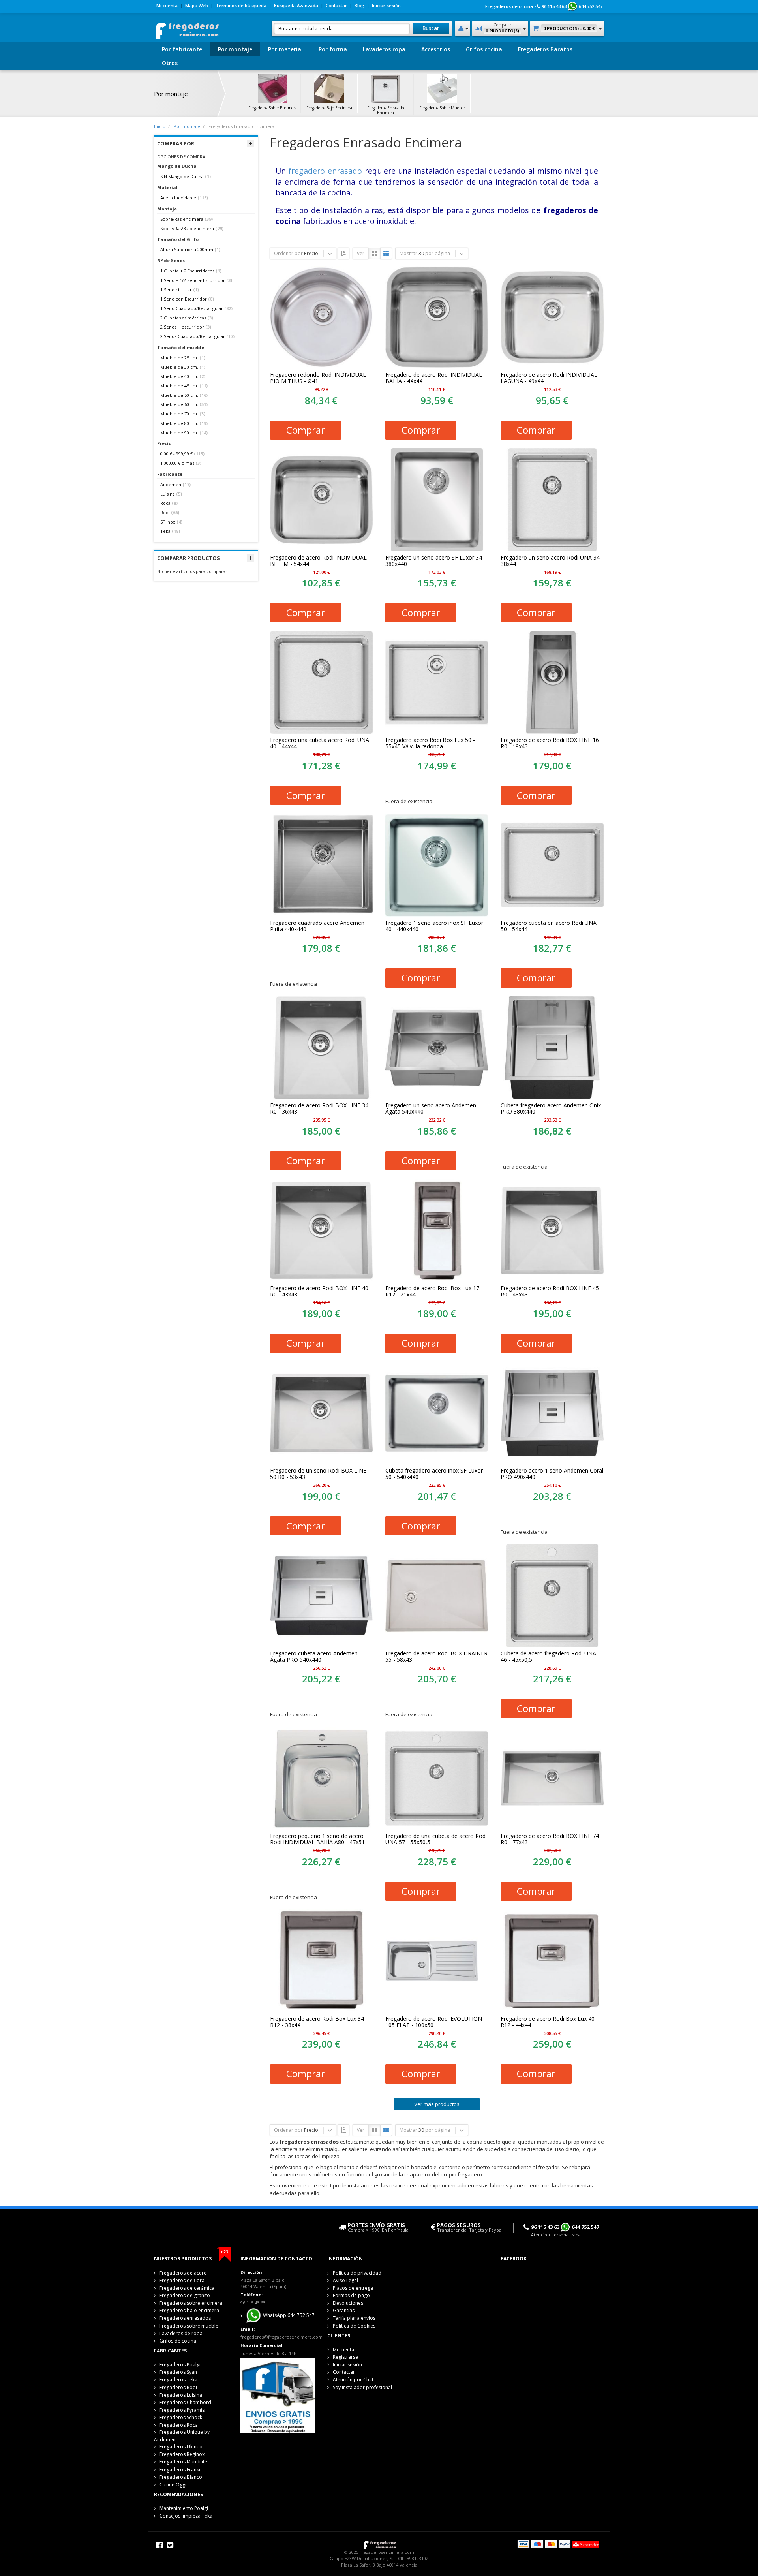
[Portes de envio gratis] (278, 2395)
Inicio (160, 126)
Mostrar (408, 253)
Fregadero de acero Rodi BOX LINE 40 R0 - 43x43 (319, 1291)
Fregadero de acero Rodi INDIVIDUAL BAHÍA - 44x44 (434, 378)
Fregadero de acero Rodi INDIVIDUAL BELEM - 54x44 (318, 561)
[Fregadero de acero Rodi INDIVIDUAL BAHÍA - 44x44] (437, 317)
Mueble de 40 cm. (179, 376)
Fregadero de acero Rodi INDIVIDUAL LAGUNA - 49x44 (549, 378)
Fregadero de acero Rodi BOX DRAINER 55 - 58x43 (436, 1657)
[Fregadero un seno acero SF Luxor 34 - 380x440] (437, 500)
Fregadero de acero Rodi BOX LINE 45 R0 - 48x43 (550, 1291)
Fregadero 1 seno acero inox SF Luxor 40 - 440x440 (434, 926)
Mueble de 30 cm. (179, 367)
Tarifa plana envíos (354, 2318)
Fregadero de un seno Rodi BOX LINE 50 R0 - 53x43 (318, 1474)
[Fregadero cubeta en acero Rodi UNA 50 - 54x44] (552, 865)
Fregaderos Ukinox (181, 2447)
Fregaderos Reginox (182, 2454)
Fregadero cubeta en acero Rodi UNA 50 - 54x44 (549, 926)
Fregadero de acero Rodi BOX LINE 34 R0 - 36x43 (319, 1109)
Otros (170, 63)
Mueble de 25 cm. (179, 358)
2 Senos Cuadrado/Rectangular (193, 336)
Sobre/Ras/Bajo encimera (187, 228)
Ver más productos (437, 2104)
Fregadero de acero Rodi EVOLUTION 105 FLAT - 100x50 (434, 2022)
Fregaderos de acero (183, 2273)
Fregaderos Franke (181, 2470)
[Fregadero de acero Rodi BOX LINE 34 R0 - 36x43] (321, 1048)
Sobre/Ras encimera (182, 219)
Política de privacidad (357, 2273)
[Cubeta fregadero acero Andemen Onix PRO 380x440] (552, 1048)
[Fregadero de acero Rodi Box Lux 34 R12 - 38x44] (321, 1961)
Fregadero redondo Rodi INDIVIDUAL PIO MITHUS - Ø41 (318, 378)
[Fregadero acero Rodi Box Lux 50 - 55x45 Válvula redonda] (437, 682)
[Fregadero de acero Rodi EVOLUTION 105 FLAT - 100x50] (437, 1961)
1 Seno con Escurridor (184, 299)
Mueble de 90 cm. (179, 433)
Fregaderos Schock (181, 2417)
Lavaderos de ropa (181, 2333)
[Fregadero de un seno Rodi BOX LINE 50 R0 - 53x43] (321, 1413)
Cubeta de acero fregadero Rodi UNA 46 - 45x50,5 (548, 1657)
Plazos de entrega (353, 2288)
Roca (165, 503)
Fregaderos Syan (178, 2372)
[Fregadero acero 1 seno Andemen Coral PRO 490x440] (552, 1413)
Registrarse (345, 2357)
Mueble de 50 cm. (179, 395)
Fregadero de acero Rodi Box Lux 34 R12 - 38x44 (317, 2022)
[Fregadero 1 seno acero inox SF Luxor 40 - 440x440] (437, 865)
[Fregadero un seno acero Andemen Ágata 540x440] (437, 1048)
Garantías (344, 2310)
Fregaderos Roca (179, 2425)
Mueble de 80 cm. (179, 423)
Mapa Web (197, 5)
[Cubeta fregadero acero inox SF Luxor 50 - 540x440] (437, 1413)
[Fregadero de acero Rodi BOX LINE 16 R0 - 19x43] (552, 682)
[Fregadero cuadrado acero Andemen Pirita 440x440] (321, 865)
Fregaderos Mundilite (183, 2462)
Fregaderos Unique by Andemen (182, 2436)
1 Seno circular (176, 290)
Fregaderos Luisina (181, 2395)
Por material (285, 49)
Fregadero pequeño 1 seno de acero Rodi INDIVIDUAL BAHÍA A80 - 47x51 (317, 1839)
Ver (361, 253)
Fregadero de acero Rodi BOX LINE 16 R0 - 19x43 (550, 743)
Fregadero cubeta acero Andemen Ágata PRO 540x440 (314, 1657)
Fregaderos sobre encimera (191, 2303)
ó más (177, 463)
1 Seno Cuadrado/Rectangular (192, 308)
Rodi (165, 512)
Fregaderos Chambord (185, 2402)
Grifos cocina (484, 49)
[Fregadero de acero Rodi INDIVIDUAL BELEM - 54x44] (321, 500)
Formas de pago (351, 2295)
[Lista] (386, 254)
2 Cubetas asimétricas (183, 318)
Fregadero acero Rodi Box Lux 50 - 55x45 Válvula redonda (430, 743)
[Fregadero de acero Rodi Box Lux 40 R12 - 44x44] (552, 1961)
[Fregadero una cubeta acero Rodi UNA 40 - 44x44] (321, 682)
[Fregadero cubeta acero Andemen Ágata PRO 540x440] (321, 1595)
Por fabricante (182, 49)
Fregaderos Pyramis (182, 2410)
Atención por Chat (353, 2380)
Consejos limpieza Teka (186, 2516)
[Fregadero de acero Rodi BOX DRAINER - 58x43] (437, 1595)
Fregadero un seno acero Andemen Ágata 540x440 (431, 1109)
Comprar (306, 430)
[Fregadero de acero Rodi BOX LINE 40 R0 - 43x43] (321, 1230)
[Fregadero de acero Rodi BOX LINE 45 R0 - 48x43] (552, 1230)
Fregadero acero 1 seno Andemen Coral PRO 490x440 (552, 1474)
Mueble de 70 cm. (179, 414)
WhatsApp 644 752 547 (288, 2316)
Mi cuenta (167, 5)
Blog (359, 5)
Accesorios (436, 49)
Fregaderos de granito (185, 2295)
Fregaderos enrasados (185, 2318)
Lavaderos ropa (384, 49)
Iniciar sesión (386, 5)
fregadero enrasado (325, 171)
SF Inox (168, 522)
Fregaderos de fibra (182, 2280)
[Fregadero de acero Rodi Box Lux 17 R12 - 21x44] (437, 1230)
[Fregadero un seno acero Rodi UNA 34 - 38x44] (552, 500)
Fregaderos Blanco (181, 2477)
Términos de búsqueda (241, 5)
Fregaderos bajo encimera (189, 2310)
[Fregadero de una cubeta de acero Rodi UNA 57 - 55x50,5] (437, 1778)
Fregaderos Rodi (178, 2387)
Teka (165, 531)
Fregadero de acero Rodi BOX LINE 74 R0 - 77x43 (550, 1839)
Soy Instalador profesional (362, 2387)
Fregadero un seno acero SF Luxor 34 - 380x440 (435, 561)
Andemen (171, 484)
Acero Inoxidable (178, 198)
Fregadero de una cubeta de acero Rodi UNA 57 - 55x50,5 (436, 1839)
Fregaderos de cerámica (187, 2288)
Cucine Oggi (173, 2485)
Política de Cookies (354, 2326)
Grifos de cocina (178, 2341)
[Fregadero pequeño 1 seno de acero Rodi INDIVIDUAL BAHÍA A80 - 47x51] (321, 1778)
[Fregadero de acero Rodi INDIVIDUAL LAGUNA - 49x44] (552, 317)
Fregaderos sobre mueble (189, 2326)
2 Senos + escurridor (182, 327)
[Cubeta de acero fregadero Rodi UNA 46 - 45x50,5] (552, 1595)
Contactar (336, 5)
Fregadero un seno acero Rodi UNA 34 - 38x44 (552, 561)
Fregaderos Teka (178, 2380)
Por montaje (235, 49)
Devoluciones (348, 2303)
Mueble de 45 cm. (179, 386)
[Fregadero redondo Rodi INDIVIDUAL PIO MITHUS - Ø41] (321, 317)
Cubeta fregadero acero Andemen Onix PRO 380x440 (551, 1109)
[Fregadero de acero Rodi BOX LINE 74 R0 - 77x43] (552, 1778)
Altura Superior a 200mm (187, 249)
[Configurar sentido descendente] (343, 254)
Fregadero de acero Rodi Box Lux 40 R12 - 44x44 (548, 2022)
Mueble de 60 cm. (179, 404)
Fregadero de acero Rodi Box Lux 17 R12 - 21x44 (432, 1291)
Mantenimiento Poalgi (184, 2508)
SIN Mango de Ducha (182, 176)
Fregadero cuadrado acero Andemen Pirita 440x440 (317, 926)
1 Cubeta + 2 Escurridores (187, 271)
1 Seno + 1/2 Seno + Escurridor (193, 280)
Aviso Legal (345, 2280)
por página (438, 253)
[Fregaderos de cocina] (187, 28)
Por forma (333, 49)
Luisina (168, 494)
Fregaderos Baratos (545, 49)
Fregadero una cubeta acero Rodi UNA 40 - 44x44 (320, 743)
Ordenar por (288, 253)
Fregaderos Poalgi (180, 2365)
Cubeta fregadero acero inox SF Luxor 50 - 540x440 (434, 1474)
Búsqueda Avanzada (296, 5)
